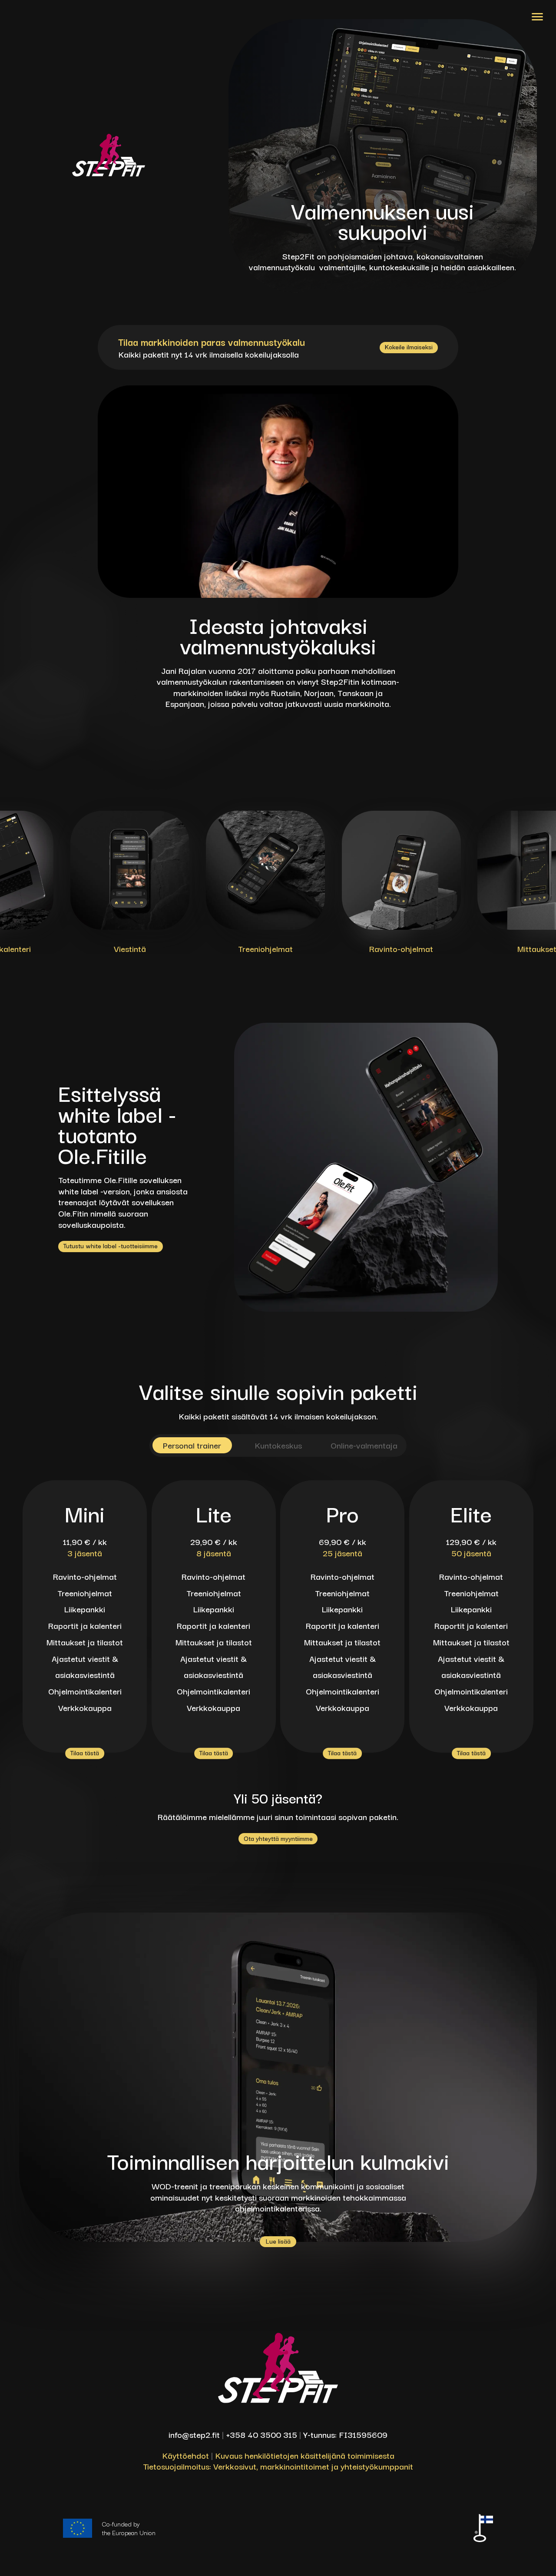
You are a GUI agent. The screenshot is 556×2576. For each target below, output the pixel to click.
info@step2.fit (194, 2434)
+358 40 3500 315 (261, 2434)
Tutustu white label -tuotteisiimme (111, 1246)
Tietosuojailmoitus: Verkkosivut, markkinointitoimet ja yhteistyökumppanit (278, 2466)
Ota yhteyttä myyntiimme (278, 1838)
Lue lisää (278, 2241)
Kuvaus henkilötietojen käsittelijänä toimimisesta (305, 2455)
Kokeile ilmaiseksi (409, 347)
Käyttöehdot (185, 2455)
